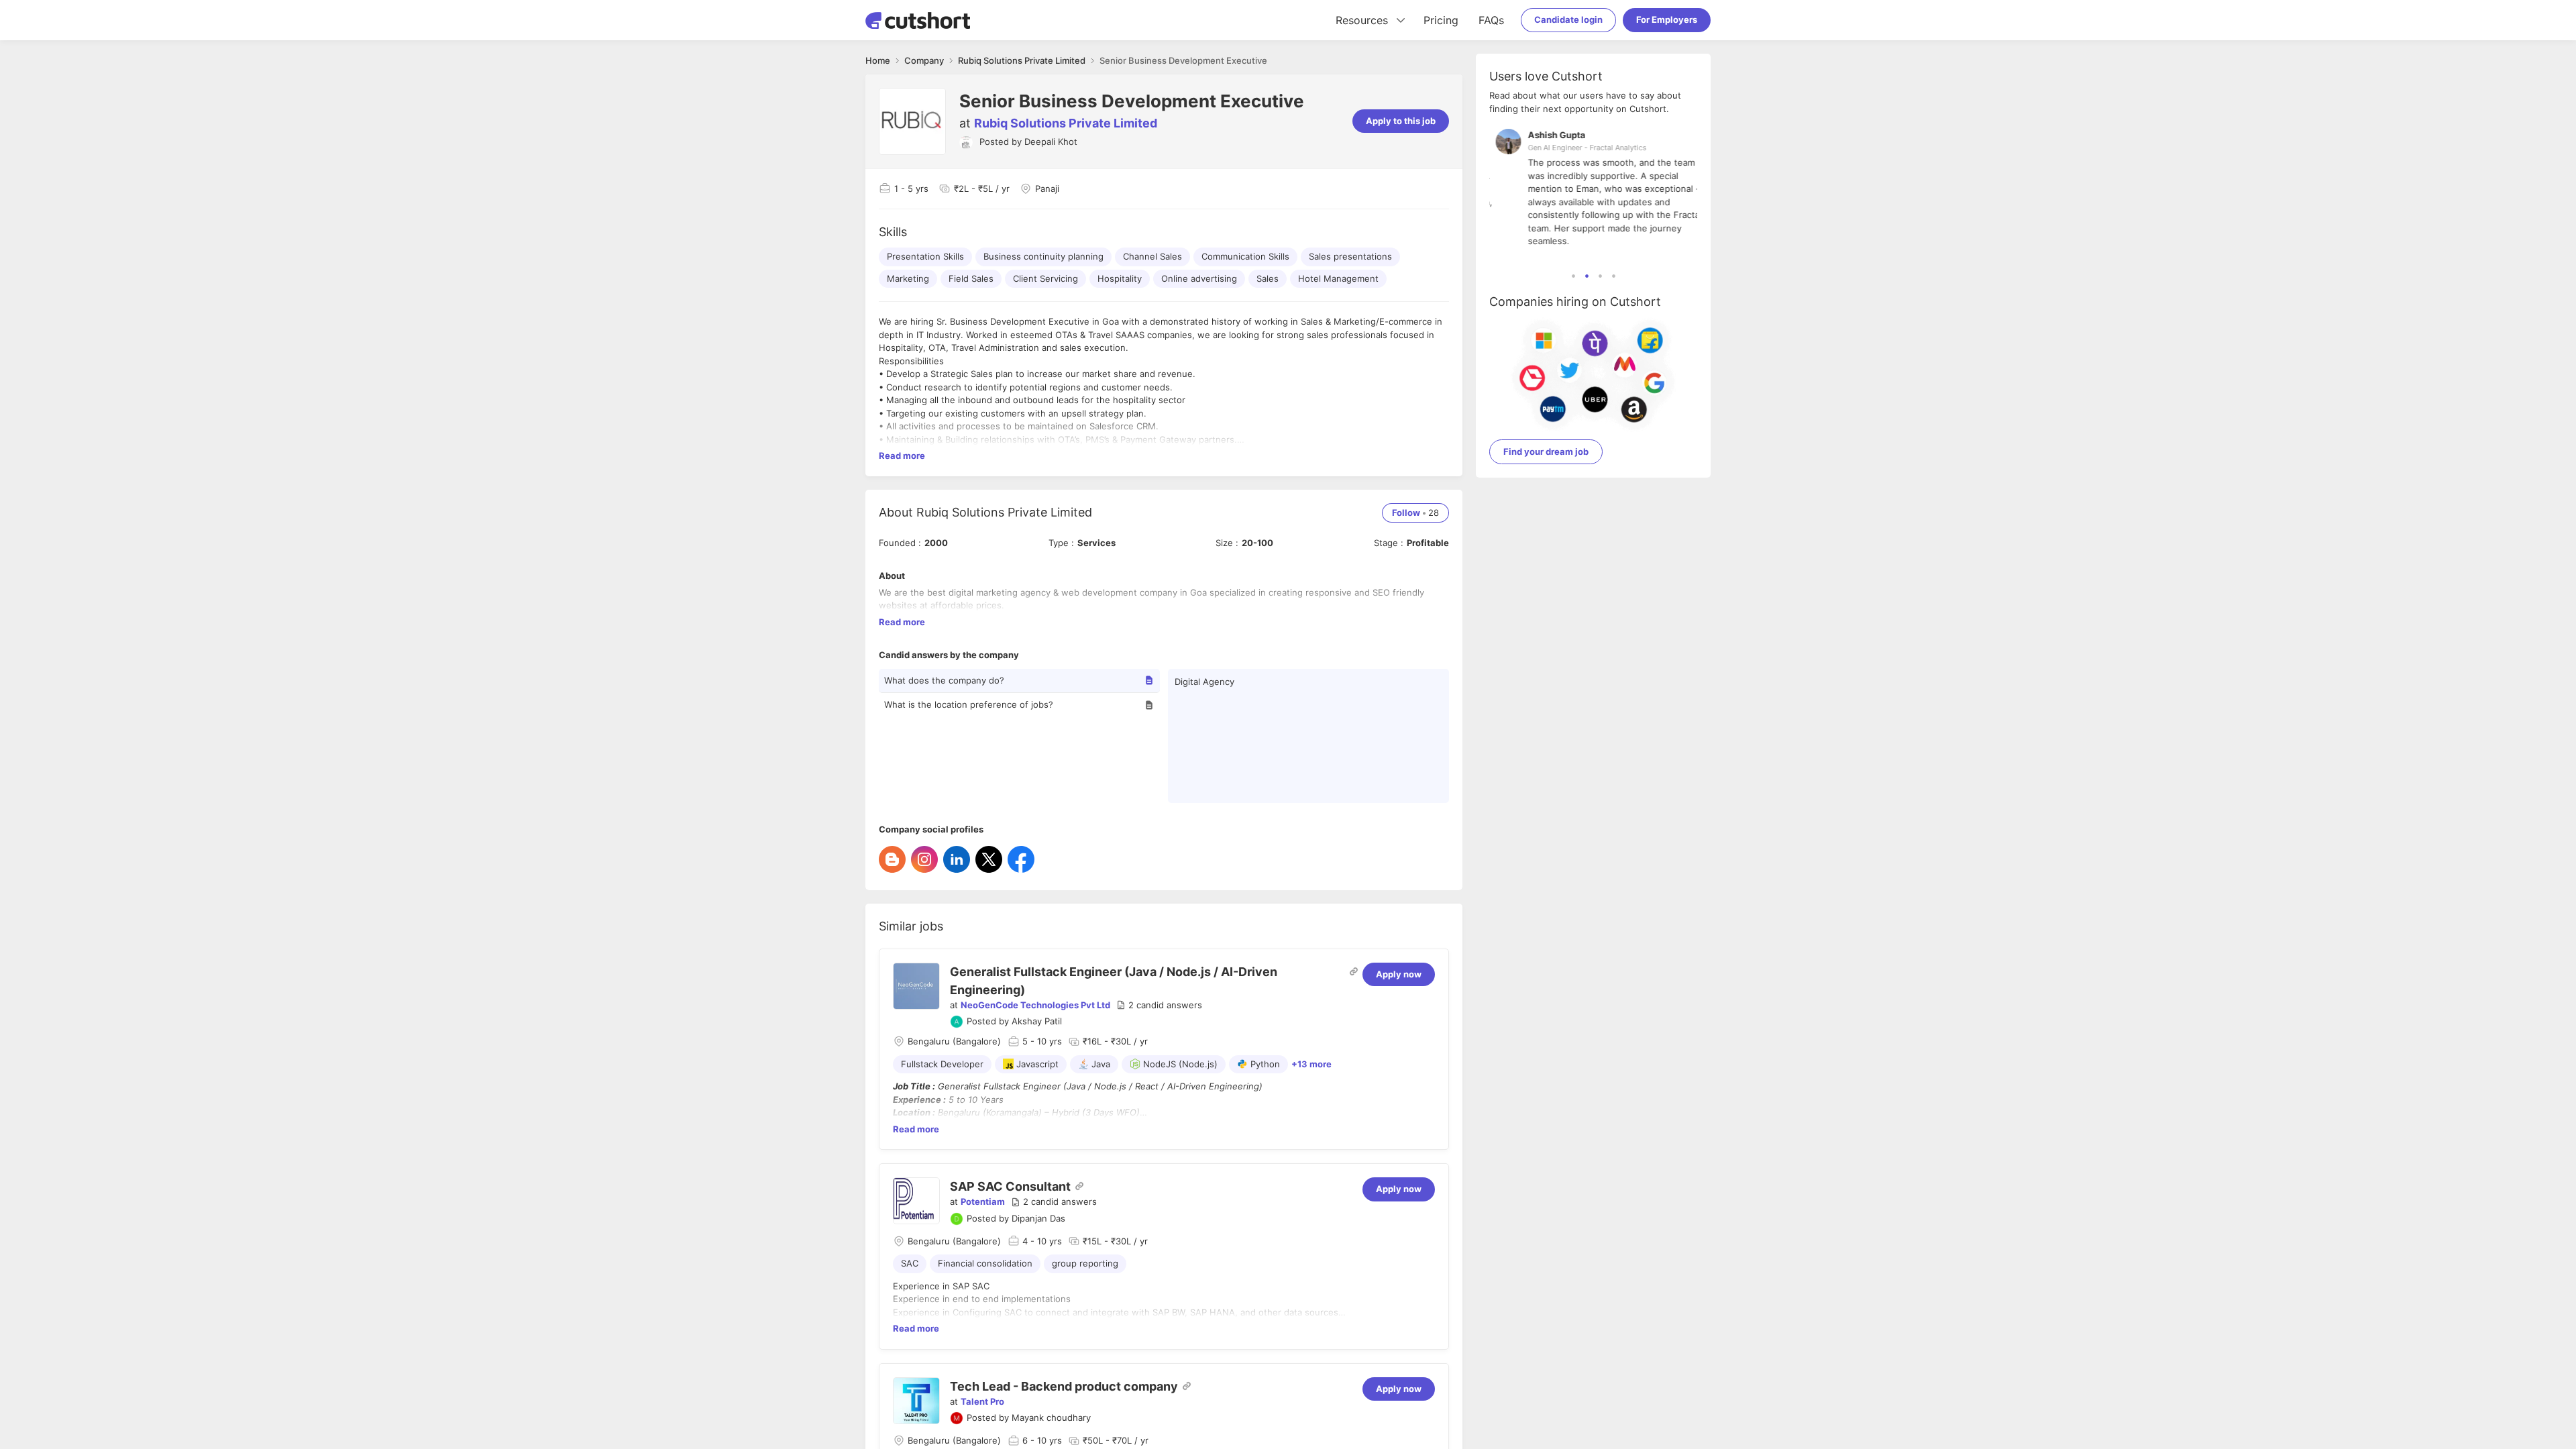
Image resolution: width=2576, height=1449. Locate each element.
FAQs (1491, 20)
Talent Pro (982, 1401)
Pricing (1441, 20)
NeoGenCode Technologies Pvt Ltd (1035, 1005)
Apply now (1399, 974)
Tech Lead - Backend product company (1064, 1386)
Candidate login (1568, 19)
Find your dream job (1546, 451)
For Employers (1667, 19)
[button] (1159, 1006)
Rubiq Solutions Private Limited (1066, 123)
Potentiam (983, 1201)
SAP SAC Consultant (1010, 1186)
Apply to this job (1401, 121)
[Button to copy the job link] (1354, 971)
